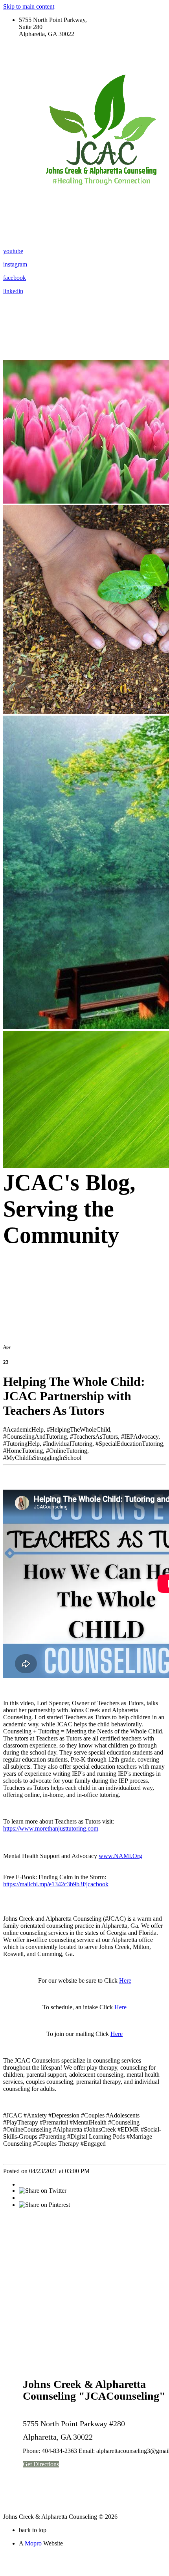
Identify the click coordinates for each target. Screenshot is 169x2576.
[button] (41, 2464)
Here (125, 1980)
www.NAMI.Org (120, 1856)
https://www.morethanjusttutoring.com (51, 1828)
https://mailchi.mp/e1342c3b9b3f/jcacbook (56, 1884)
